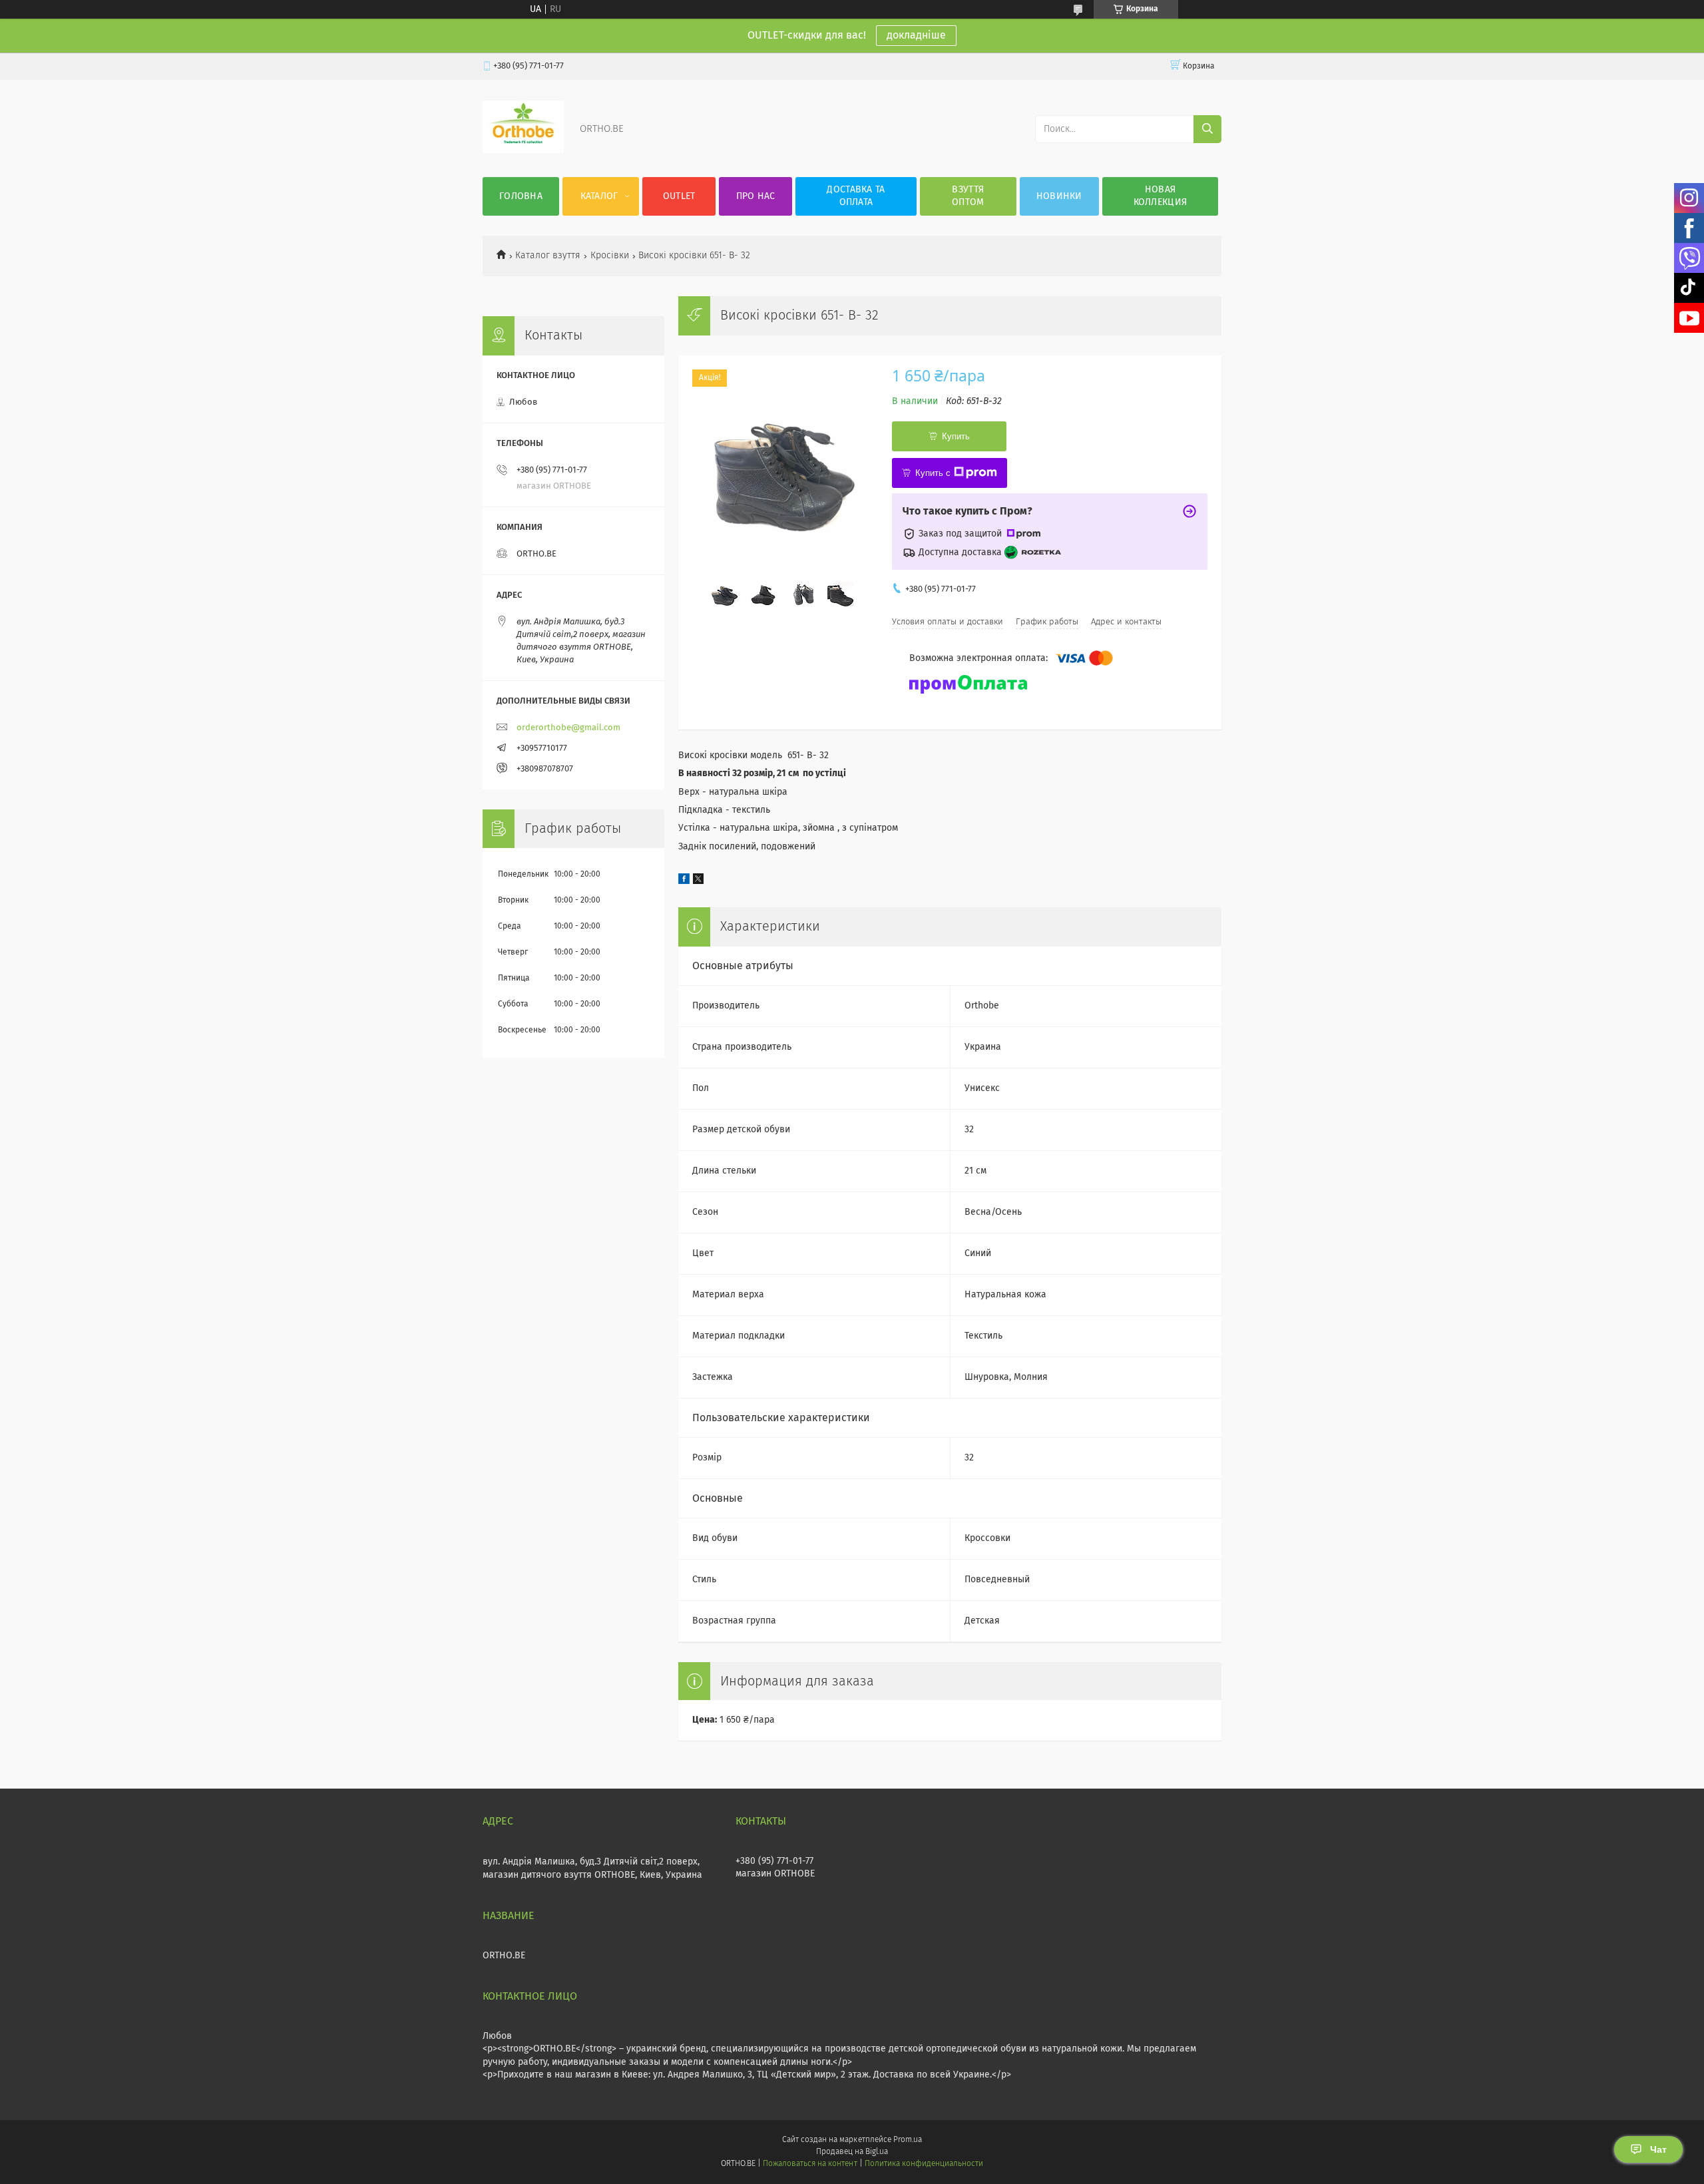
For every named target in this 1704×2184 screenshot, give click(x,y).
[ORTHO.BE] (523, 150)
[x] (698, 881)
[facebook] (684, 881)
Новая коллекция (1161, 196)
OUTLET (679, 196)
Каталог (599, 196)
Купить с (933, 473)
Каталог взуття (548, 256)
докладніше (916, 35)
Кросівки (610, 256)
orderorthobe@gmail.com (568, 728)
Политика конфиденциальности (924, 2164)
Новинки (1059, 196)
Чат (1658, 2149)
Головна (521, 196)
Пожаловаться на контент (810, 2164)
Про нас (756, 196)
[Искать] (1207, 129)
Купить (956, 436)
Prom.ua (908, 2140)
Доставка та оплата (856, 196)
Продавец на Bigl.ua (852, 2152)
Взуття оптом (968, 196)
